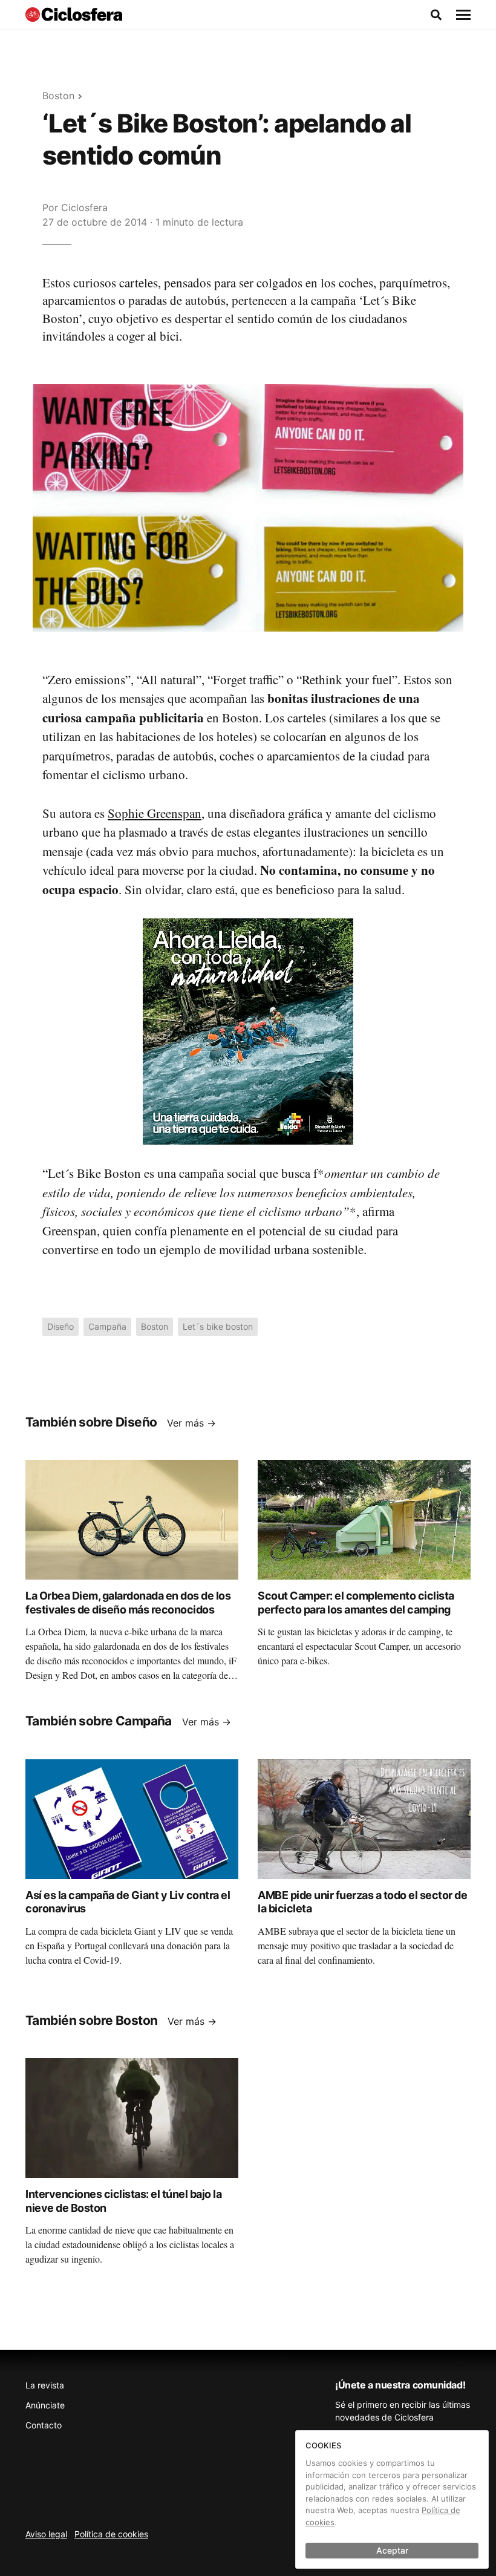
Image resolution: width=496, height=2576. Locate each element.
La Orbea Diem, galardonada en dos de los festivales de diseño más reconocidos (128, 1603)
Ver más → (191, 1423)
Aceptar (392, 2550)
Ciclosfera (84, 208)
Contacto (44, 2425)
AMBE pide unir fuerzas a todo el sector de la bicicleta (362, 1902)
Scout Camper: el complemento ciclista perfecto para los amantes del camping (356, 1603)
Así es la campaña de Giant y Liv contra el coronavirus (128, 1902)
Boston (58, 96)
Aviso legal (46, 2534)
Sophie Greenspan (155, 813)
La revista (45, 2385)
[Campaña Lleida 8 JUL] (248, 1031)
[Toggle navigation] (463, 15)
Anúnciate (45, 2405)
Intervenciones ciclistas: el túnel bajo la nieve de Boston (123, 2201)
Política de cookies (111, 2534)
